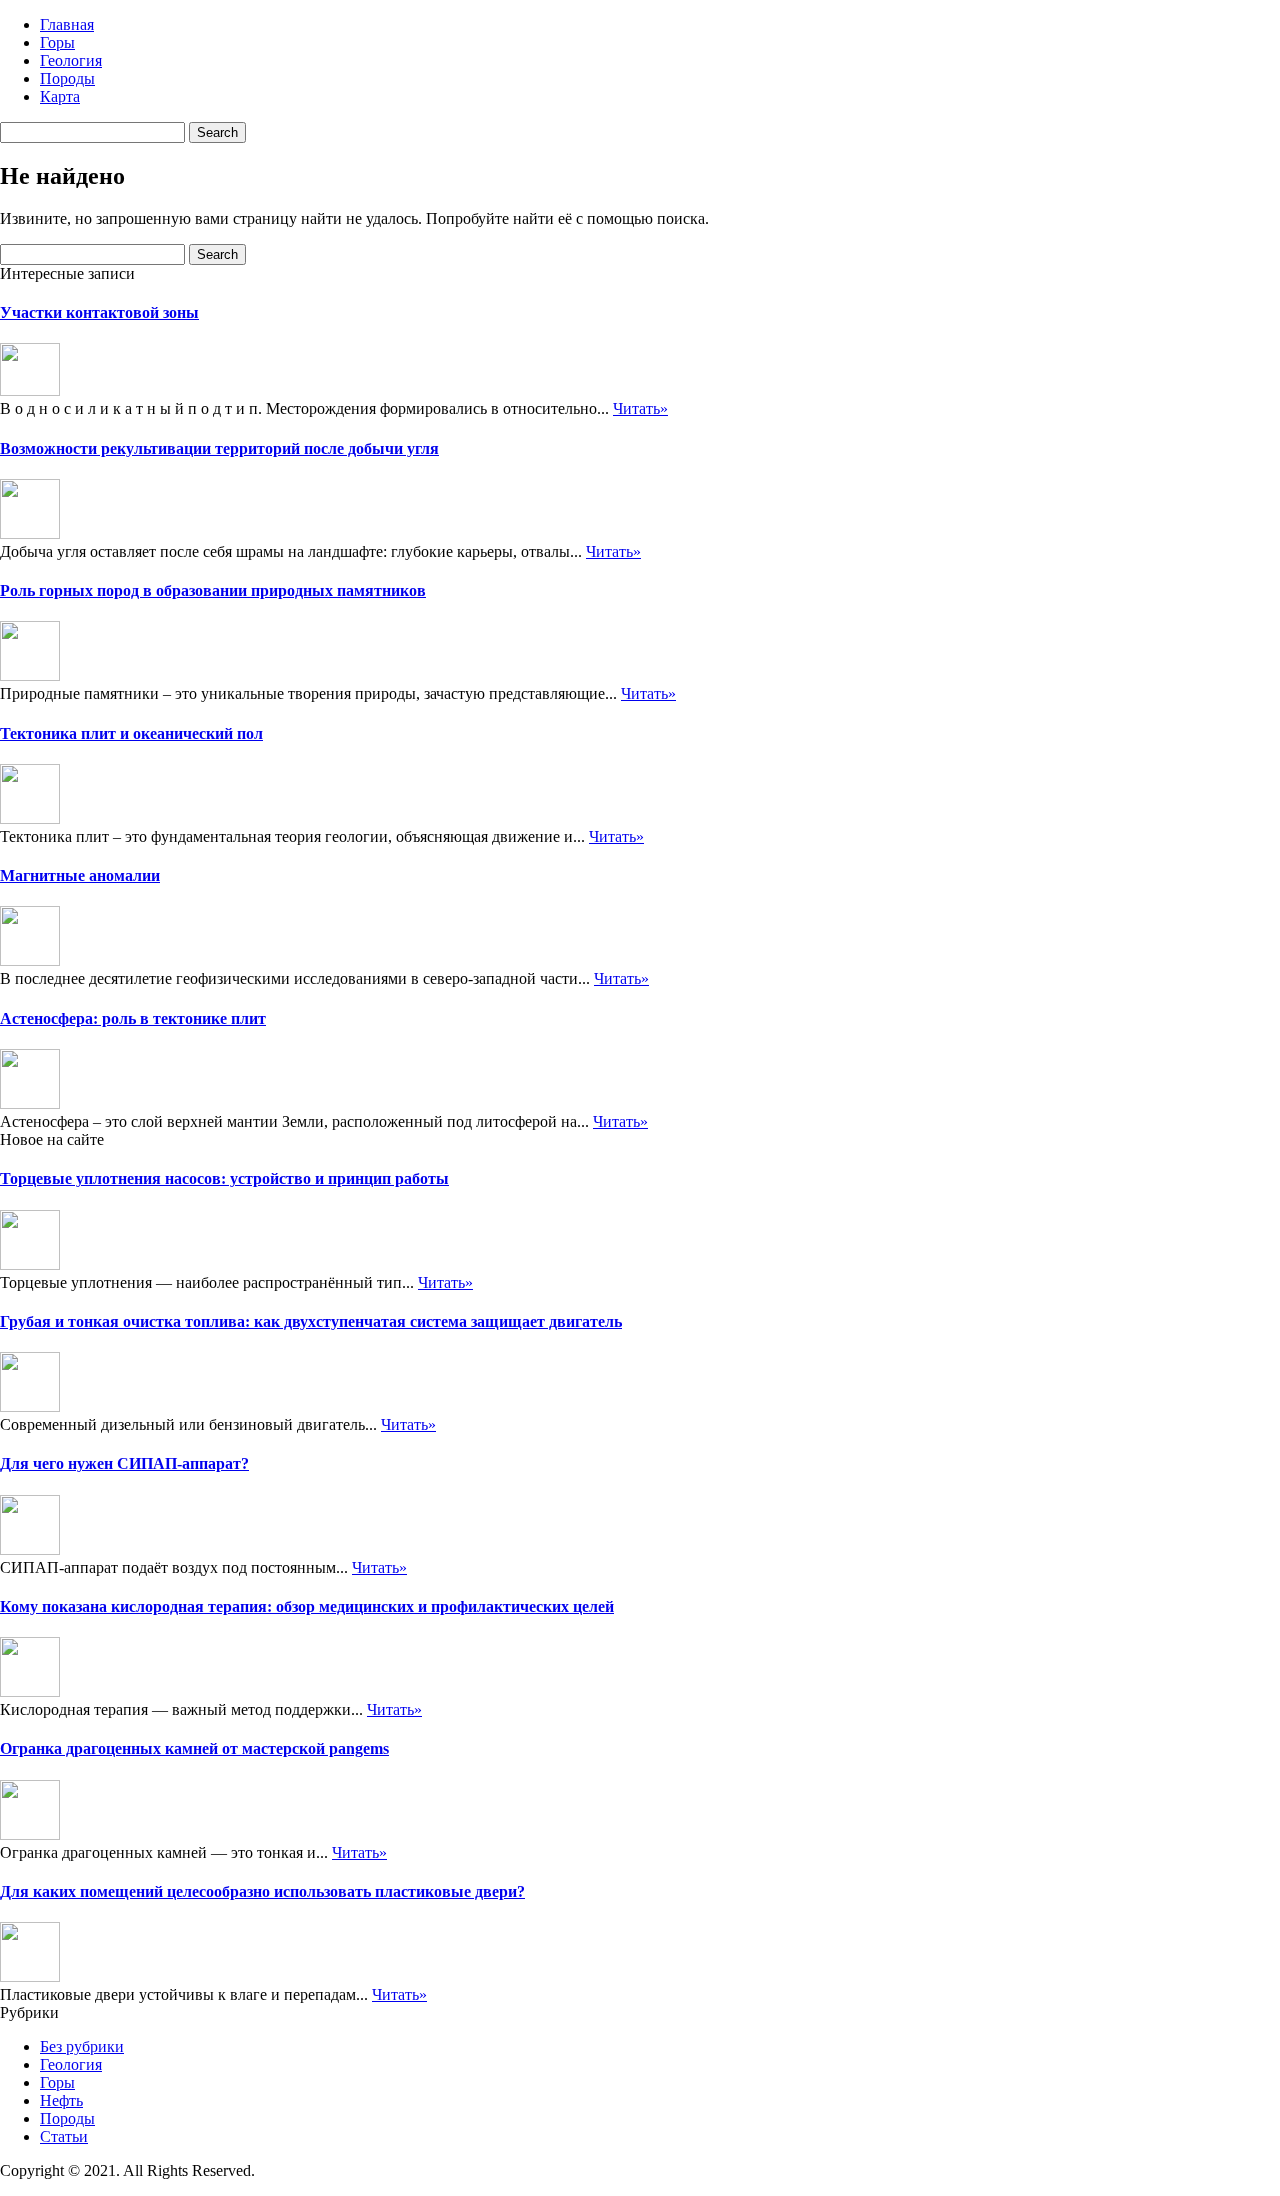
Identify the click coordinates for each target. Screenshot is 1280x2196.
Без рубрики (82, 2046)
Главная (67, 24)
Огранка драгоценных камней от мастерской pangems (194, 1748)
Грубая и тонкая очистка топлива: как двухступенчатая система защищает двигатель (311, 1321)
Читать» (640, 408)
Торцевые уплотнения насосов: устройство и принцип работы (224, 1178)
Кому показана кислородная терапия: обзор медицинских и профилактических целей (307, 1606)
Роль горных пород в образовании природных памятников (213, 590)
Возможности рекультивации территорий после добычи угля (219, 448)
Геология (71, 60)
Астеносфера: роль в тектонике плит (133, 1018)
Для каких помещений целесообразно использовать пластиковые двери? (262, 1891)
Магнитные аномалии (80, 875)
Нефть (61, 2100)
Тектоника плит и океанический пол (131, 733)
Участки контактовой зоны (99, 312)
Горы (57, 42)
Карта (60, 96)
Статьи (64, 2136)
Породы (67, 78)
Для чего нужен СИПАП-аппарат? (124, 1463)
